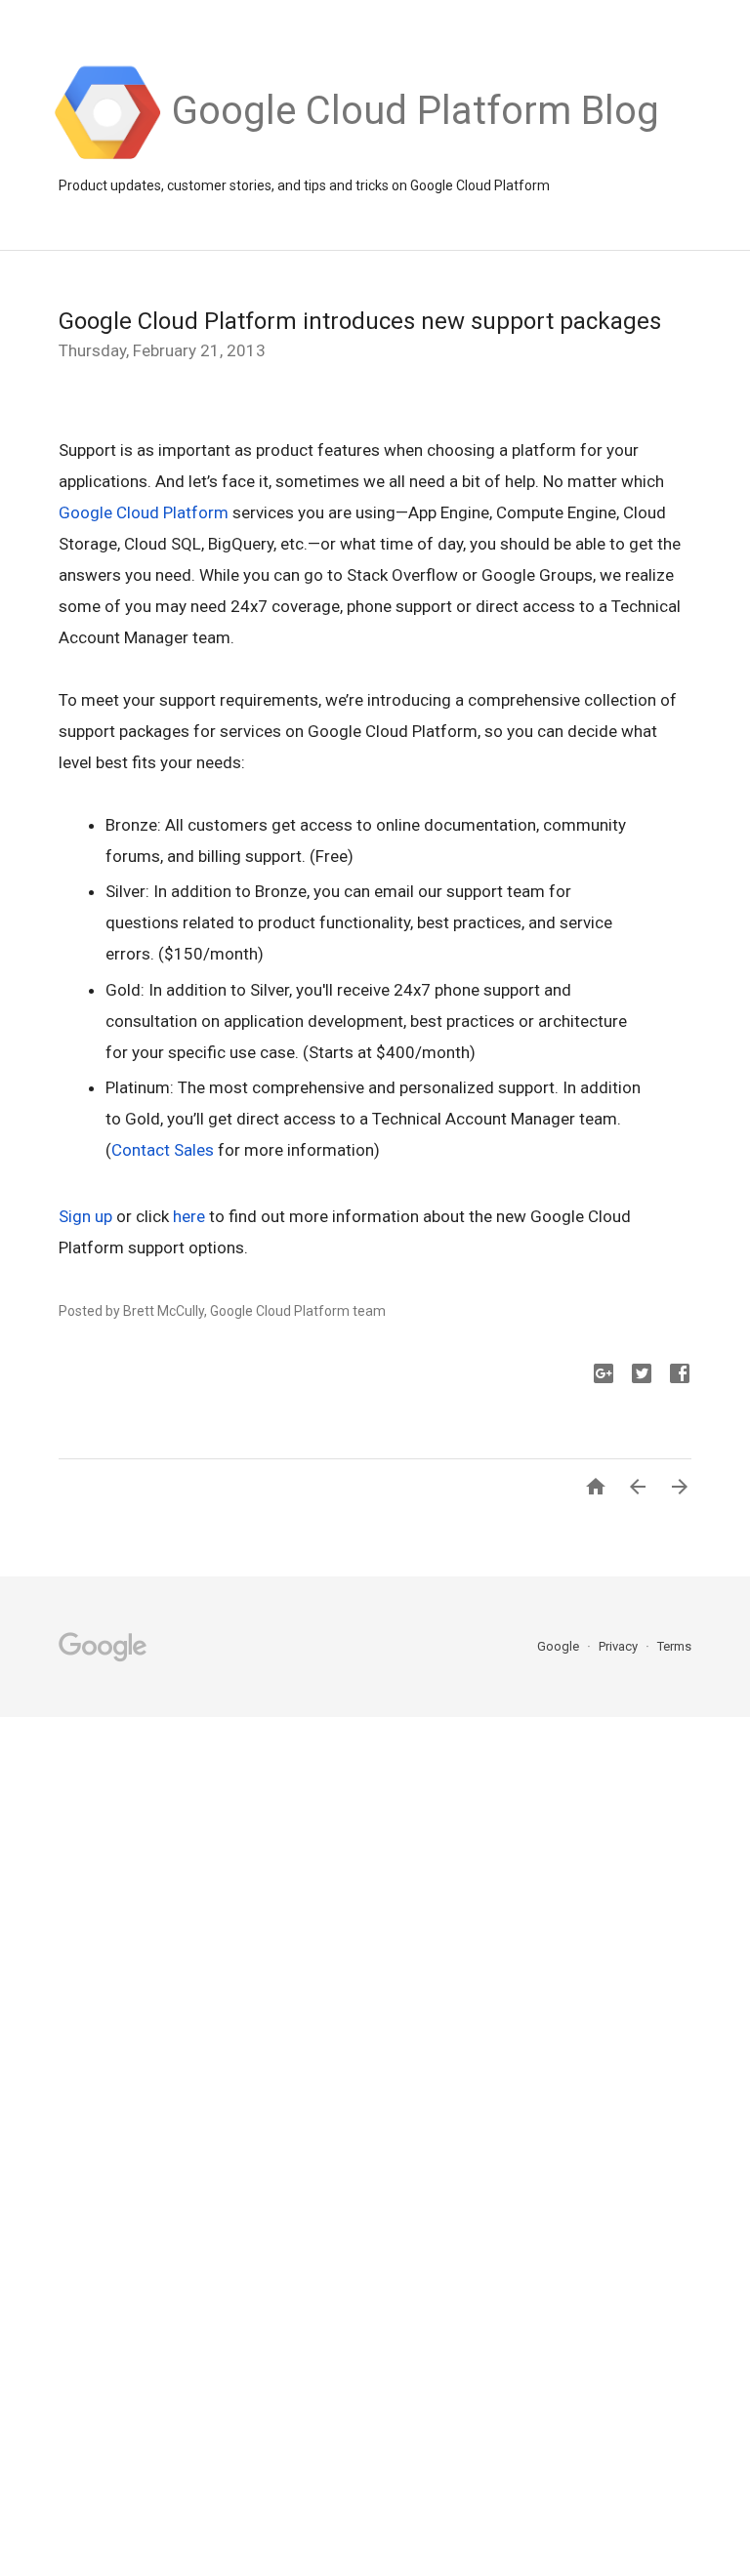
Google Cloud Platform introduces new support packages (360, 321)
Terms (674, 1646)
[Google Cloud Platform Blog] (416, 157)
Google (560, 1646)
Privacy (620, 1646)
